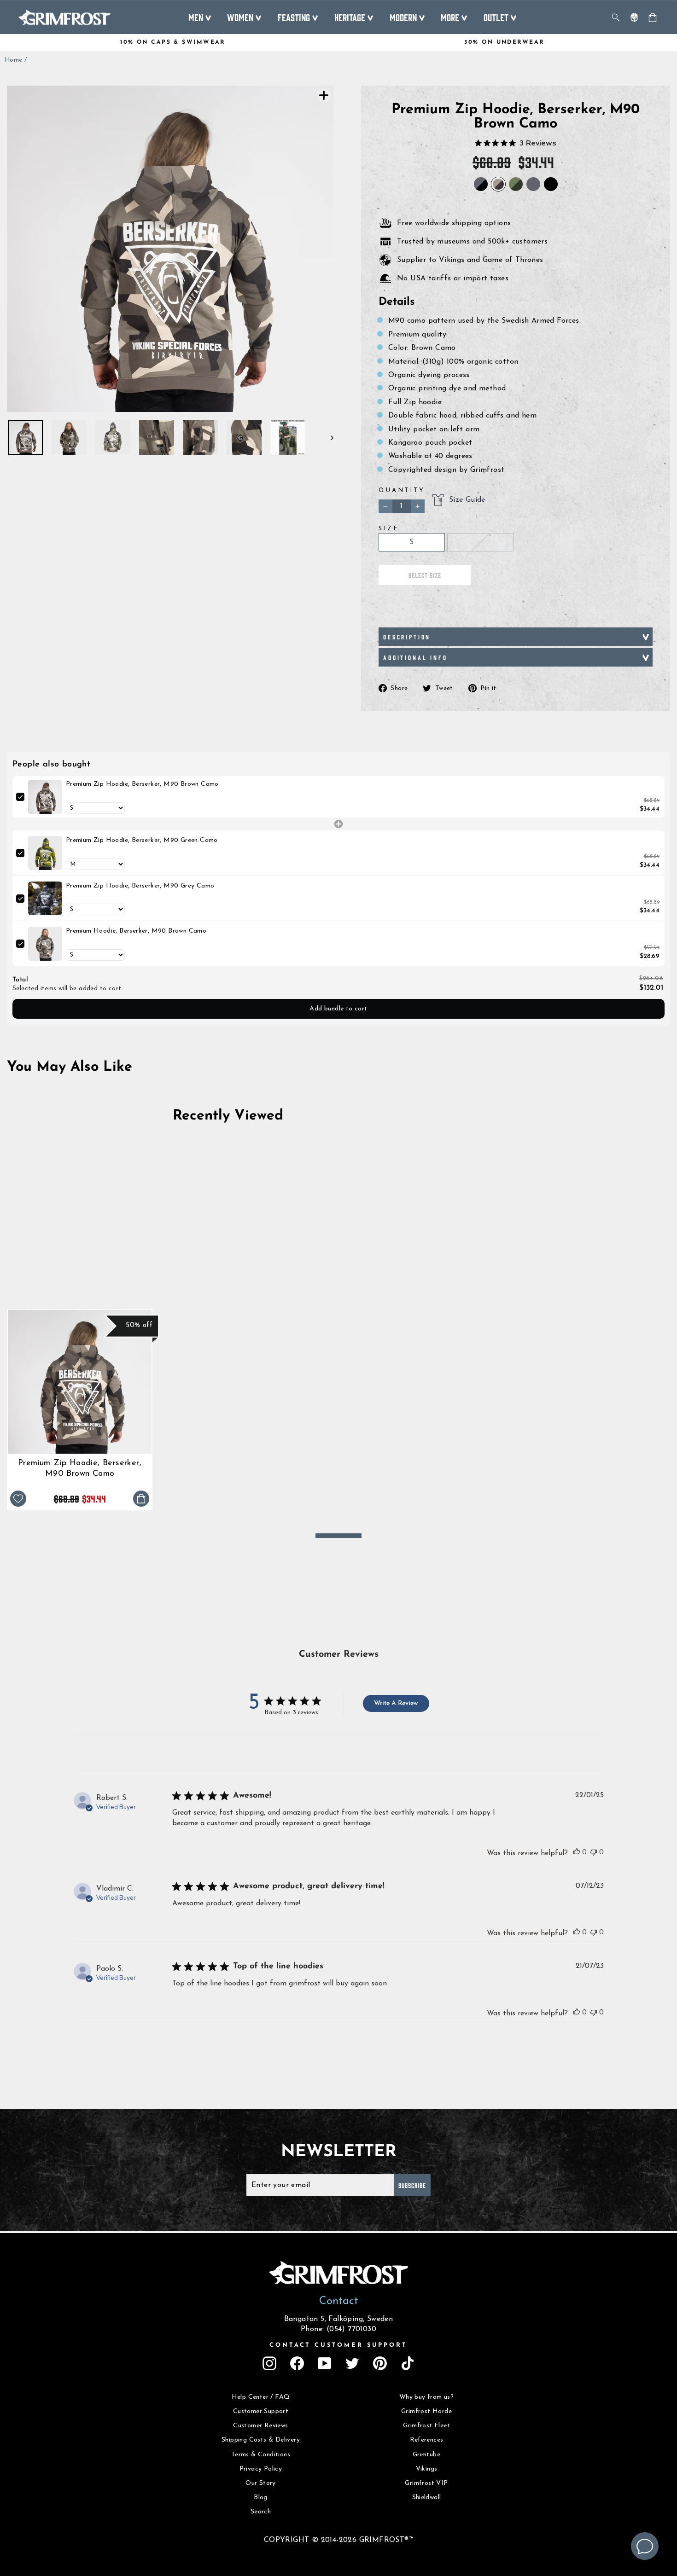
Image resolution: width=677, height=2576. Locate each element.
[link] (45, 797)
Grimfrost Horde (426, 2411)
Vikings (427, 2469)
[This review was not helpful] (594, 1852)
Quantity (402, 490)
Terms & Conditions (261, 2455)
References (427, 2440)
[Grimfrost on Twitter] (352, 2363)
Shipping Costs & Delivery (261, 2440)
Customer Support (261, 2411)
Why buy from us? (426, 2397)
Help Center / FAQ (261, 2397)
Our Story (261, 2483)
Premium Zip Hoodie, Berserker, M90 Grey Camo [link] (140, 886)
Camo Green (516, 184)
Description (407, 637)
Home (14, 60)
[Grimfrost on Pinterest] (380, 2363)
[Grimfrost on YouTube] (325, 2363)
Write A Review (396, 1703)
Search (261, 2512)
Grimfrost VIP (426, 2483)
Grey (533, 184)
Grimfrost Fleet (426, 2426)
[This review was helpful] (577, 1852)
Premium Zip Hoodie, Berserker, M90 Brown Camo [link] (142, 784)
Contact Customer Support (338, 2345)
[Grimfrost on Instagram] (269, 2363)
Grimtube (426, 2455)
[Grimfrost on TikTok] (408, 2363)
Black (551, 184)
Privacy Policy (261, 2469)
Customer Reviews (260, 2426)
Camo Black (481, 184)
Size (389, 529)
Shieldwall (427, 2498)
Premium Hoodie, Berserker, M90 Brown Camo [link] (136, 931)
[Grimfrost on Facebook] (297, 2363)
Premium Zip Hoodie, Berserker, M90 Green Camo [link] (142, 840)
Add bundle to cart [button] (338, 1009)
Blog (261, 2498)
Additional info (415, 657)
